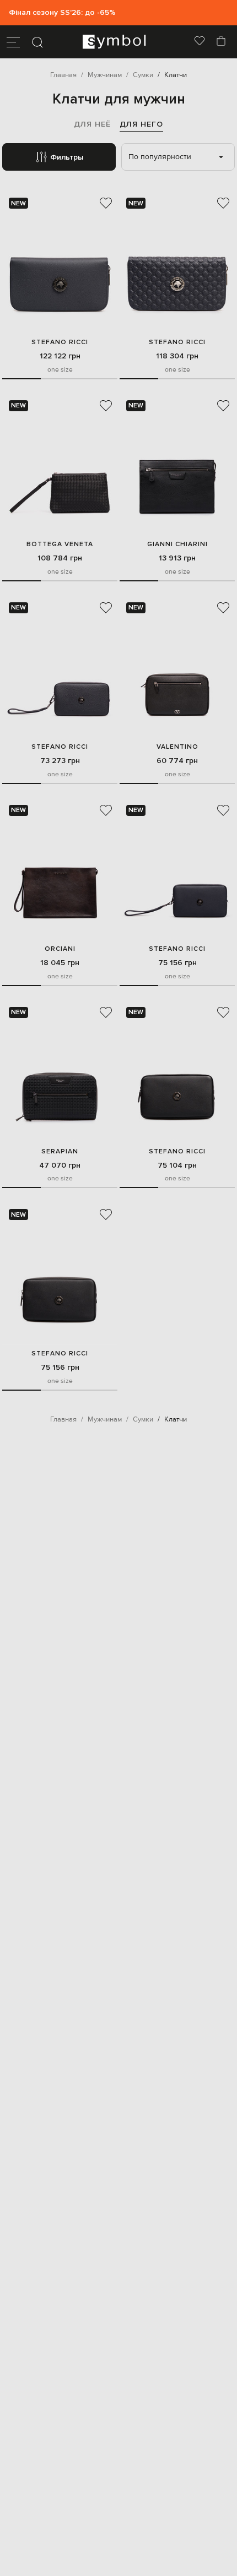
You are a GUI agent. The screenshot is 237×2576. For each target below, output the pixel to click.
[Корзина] (221, 42)
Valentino (177, 747)
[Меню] (13, 42)
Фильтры (67, 157)
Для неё (92, 124)
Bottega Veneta (60, 544)
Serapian (60, 1151)
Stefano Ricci (60, 342)
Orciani (60, 949)
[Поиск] (37, 42)
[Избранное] (200, 42)
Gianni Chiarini (177, 544)
